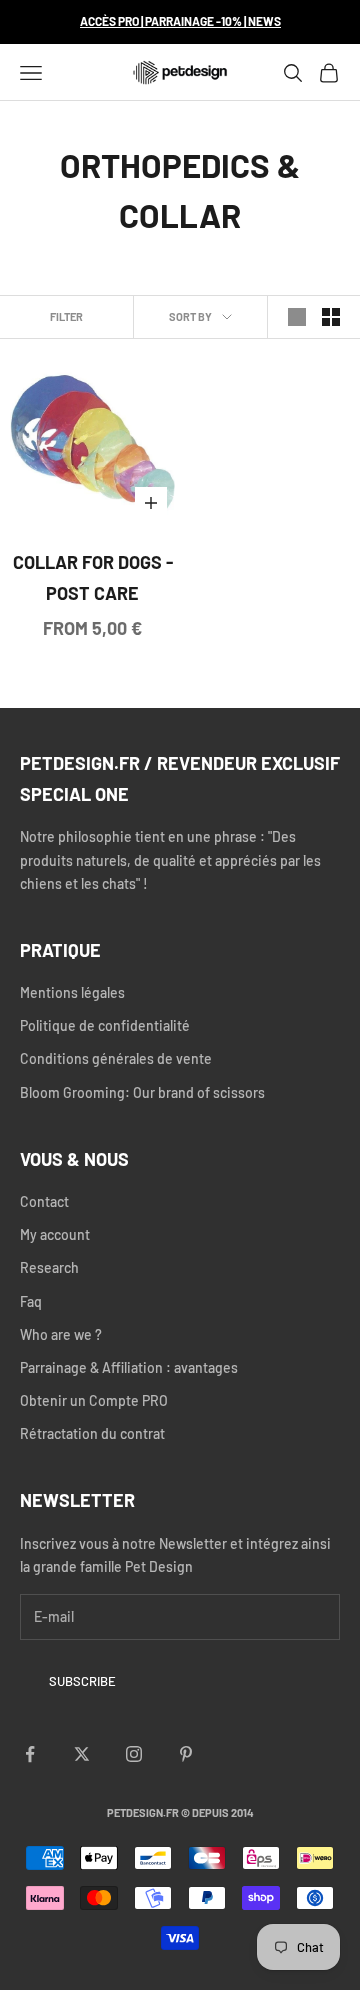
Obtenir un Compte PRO (94, 1400)
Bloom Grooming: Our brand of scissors (142, 1092)
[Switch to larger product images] (297, 317)
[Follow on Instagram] (134, 1754)
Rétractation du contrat (92, 1433)
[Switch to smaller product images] (331, 317)
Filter (66, 316)
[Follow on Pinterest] (186, 1754)
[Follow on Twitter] (82, 1754)
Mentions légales (72, 992)
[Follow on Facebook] (30, 1754)
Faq (31, 1301)
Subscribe (82, 1681)
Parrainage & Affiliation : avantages (129, 1367)
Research (49, 1267)
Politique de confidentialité (105, 1025)
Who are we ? (61, 1334)
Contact (44, 1201)
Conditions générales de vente (116, 1058)
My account (55, 1234)
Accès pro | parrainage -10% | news (180, 21)
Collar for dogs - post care (93, 577)
